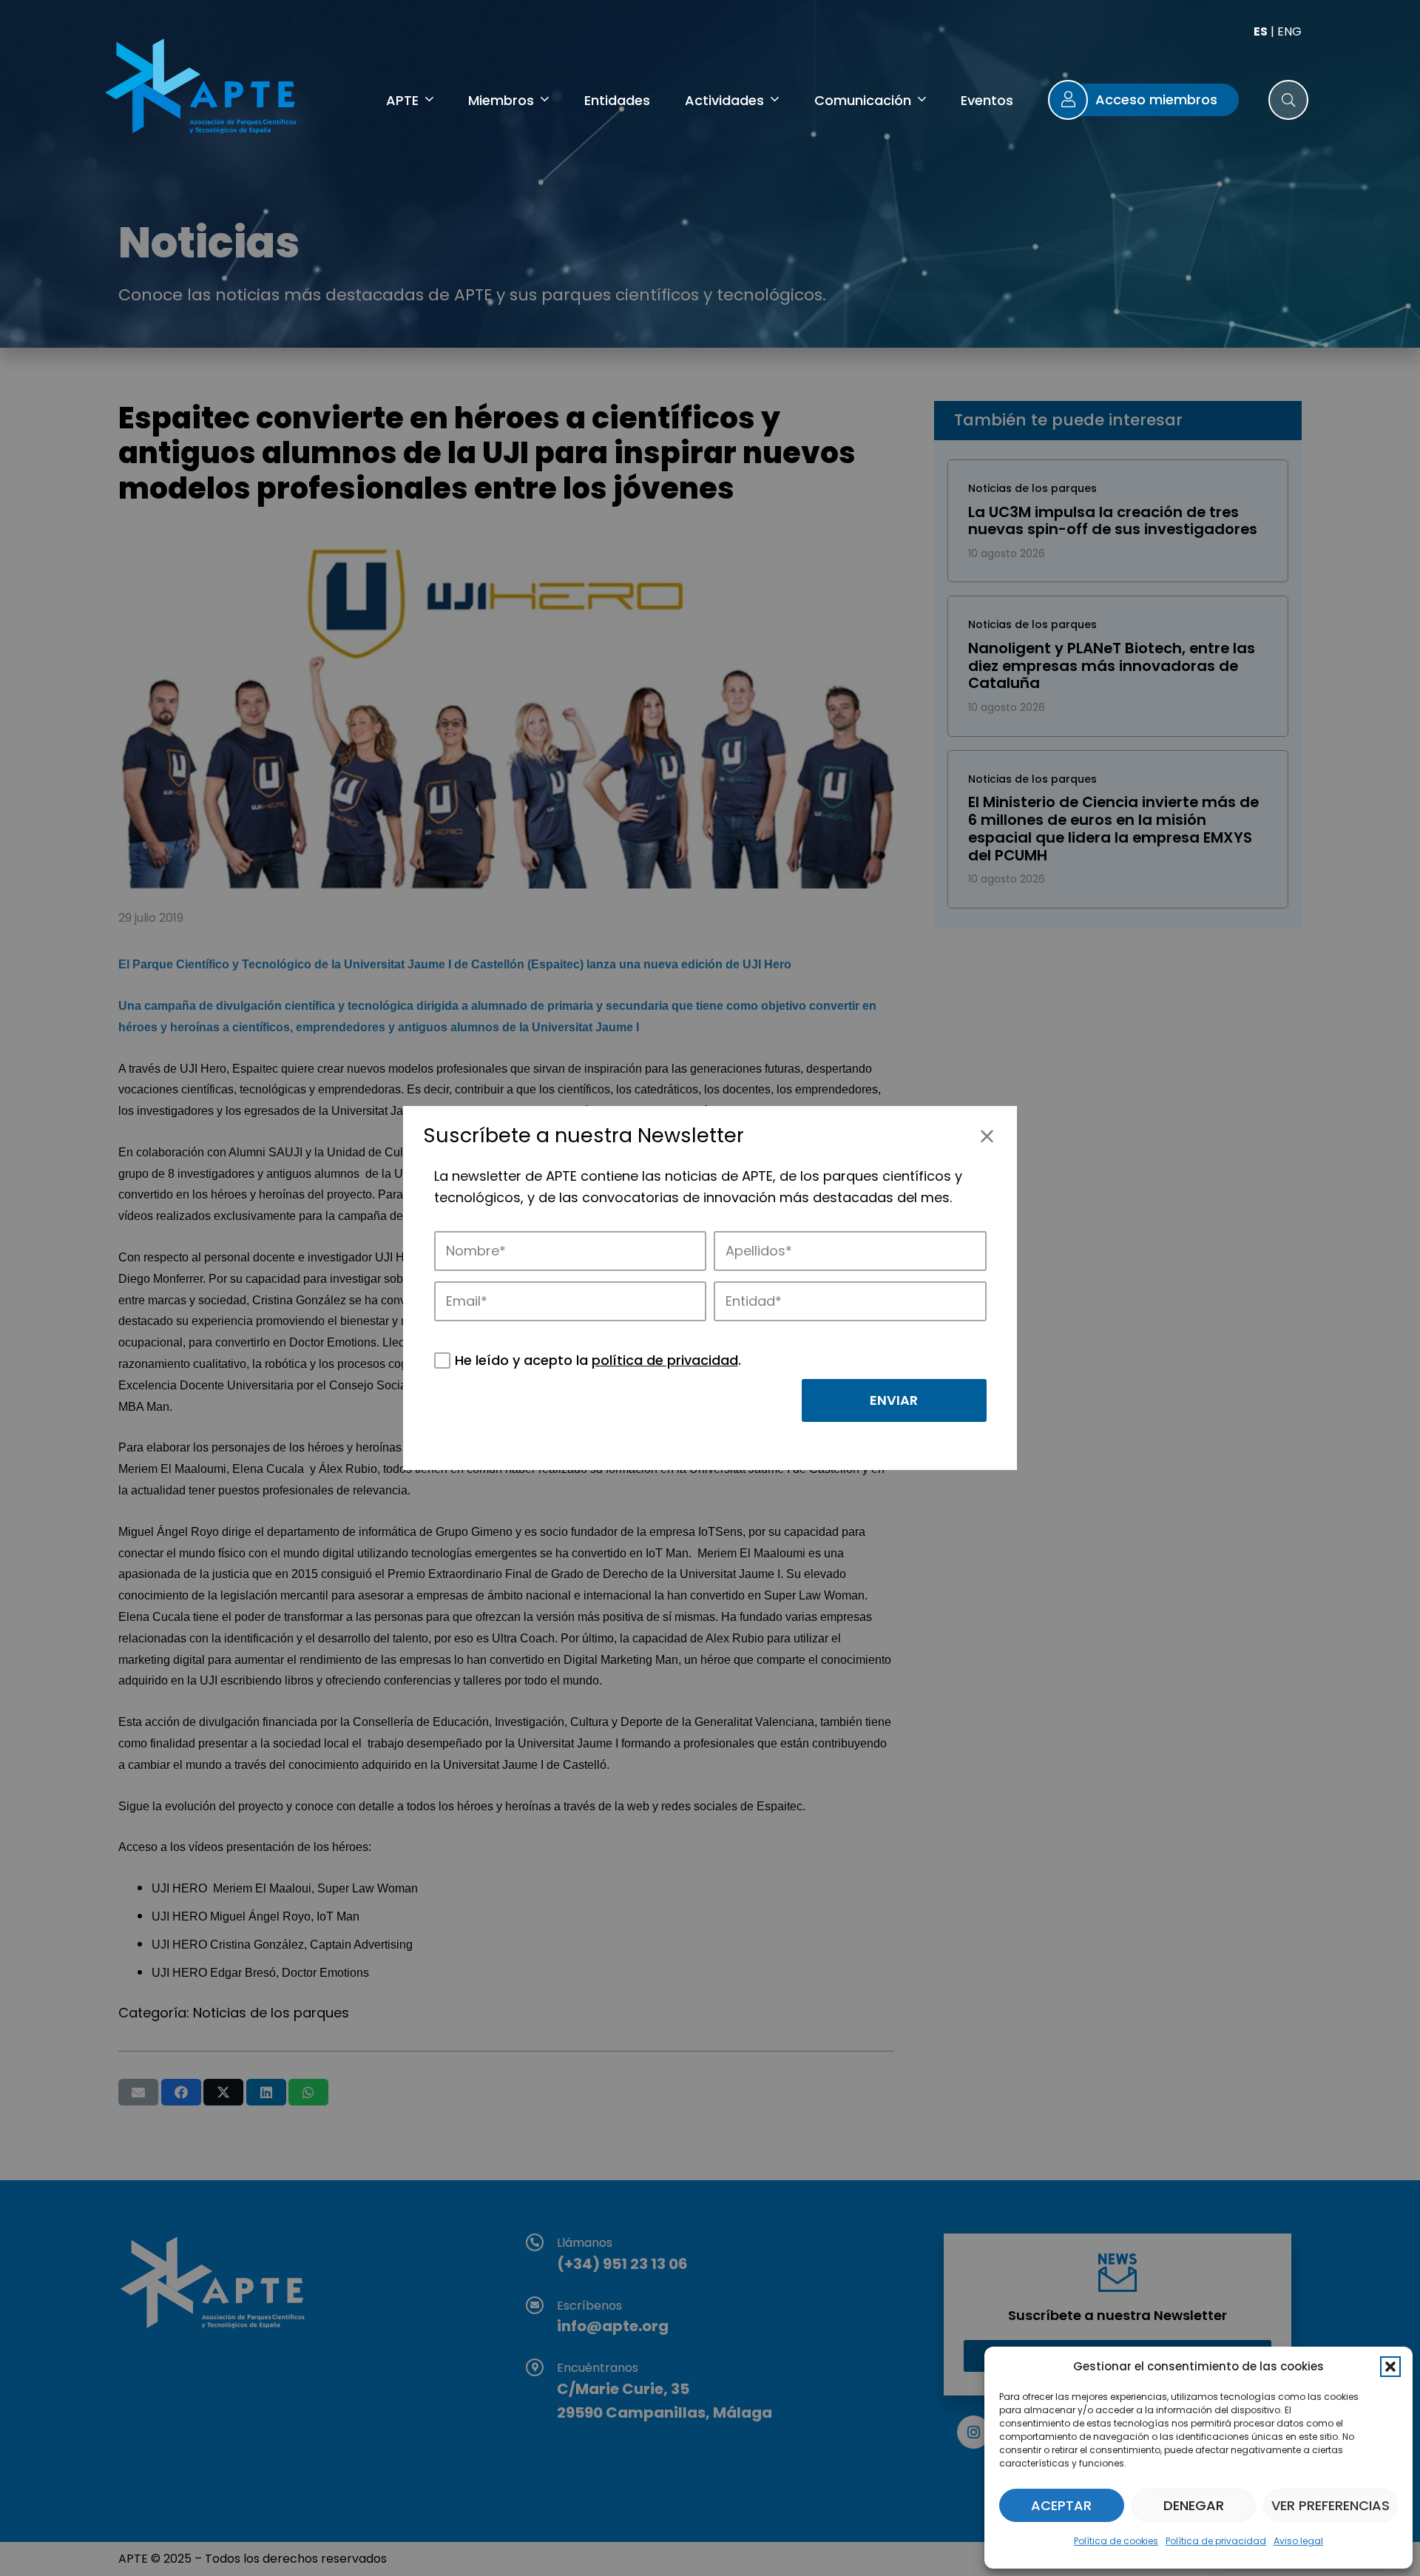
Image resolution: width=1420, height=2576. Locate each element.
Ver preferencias (1331, 2505)
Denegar (1194, 2505)
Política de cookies (1116, 2541)
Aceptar (1061, 2505)
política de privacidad (665, 1360)
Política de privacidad (1216, 2541)
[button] (1390, 2367)
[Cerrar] (987, 1136)
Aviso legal (1298, 2541)
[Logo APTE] (203, 89)
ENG (1289, 31)
